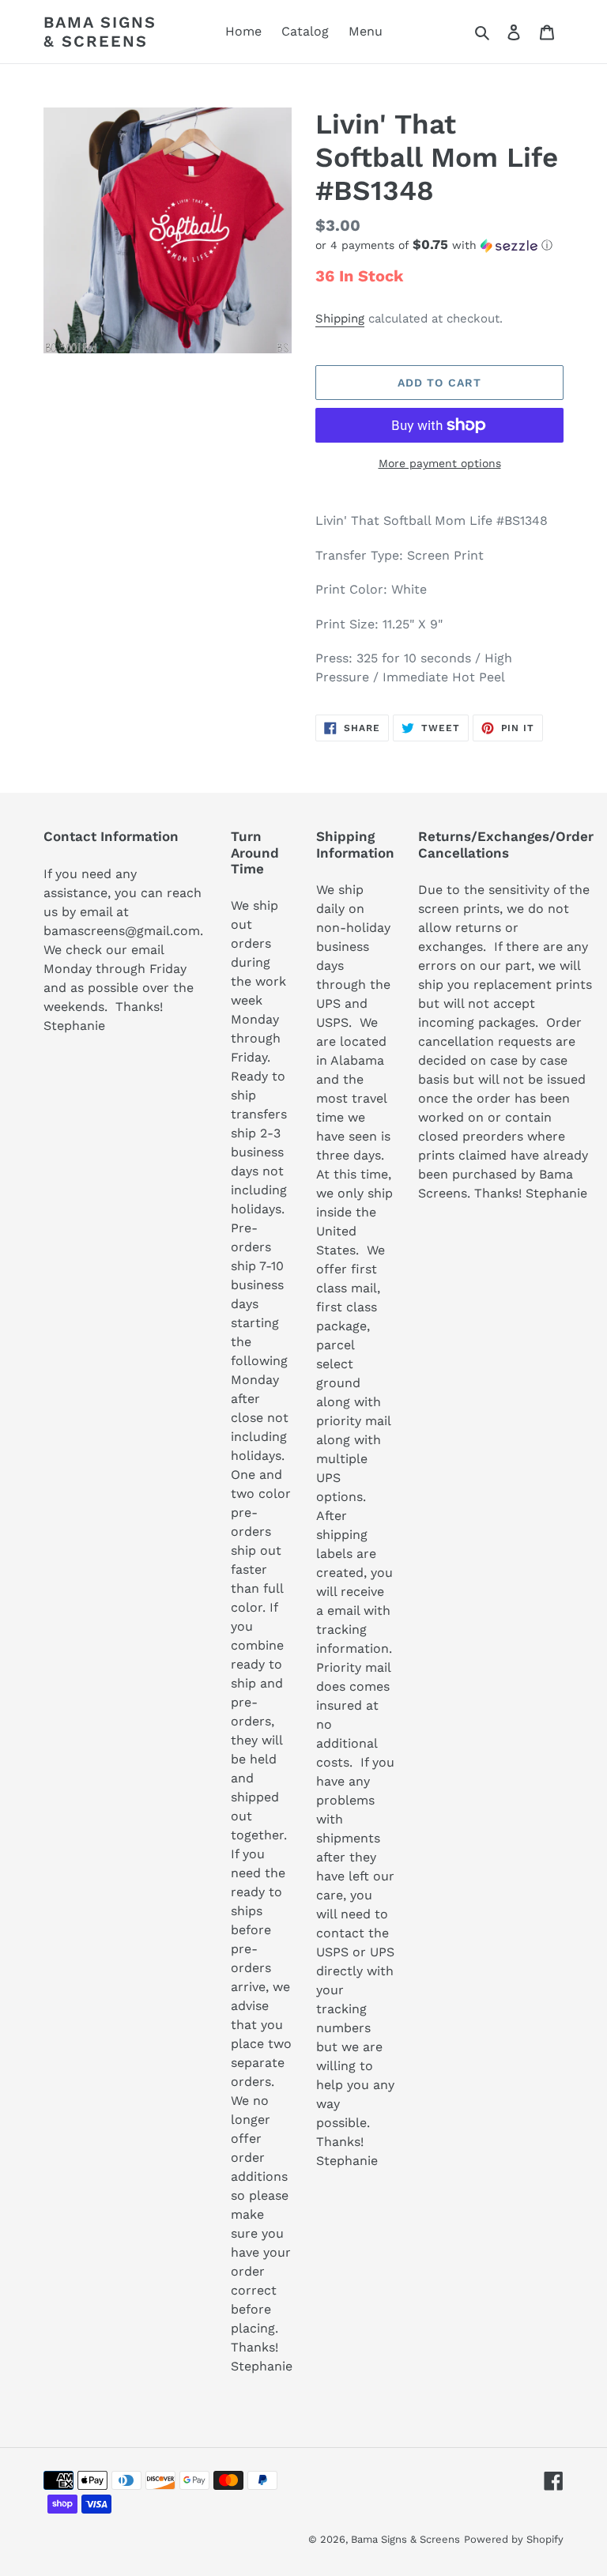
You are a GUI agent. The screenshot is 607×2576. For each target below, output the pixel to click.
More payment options (440, 463)
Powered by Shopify (514, 2539)
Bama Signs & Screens (100, 32)
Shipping (340, 319)
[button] (434, 245)
